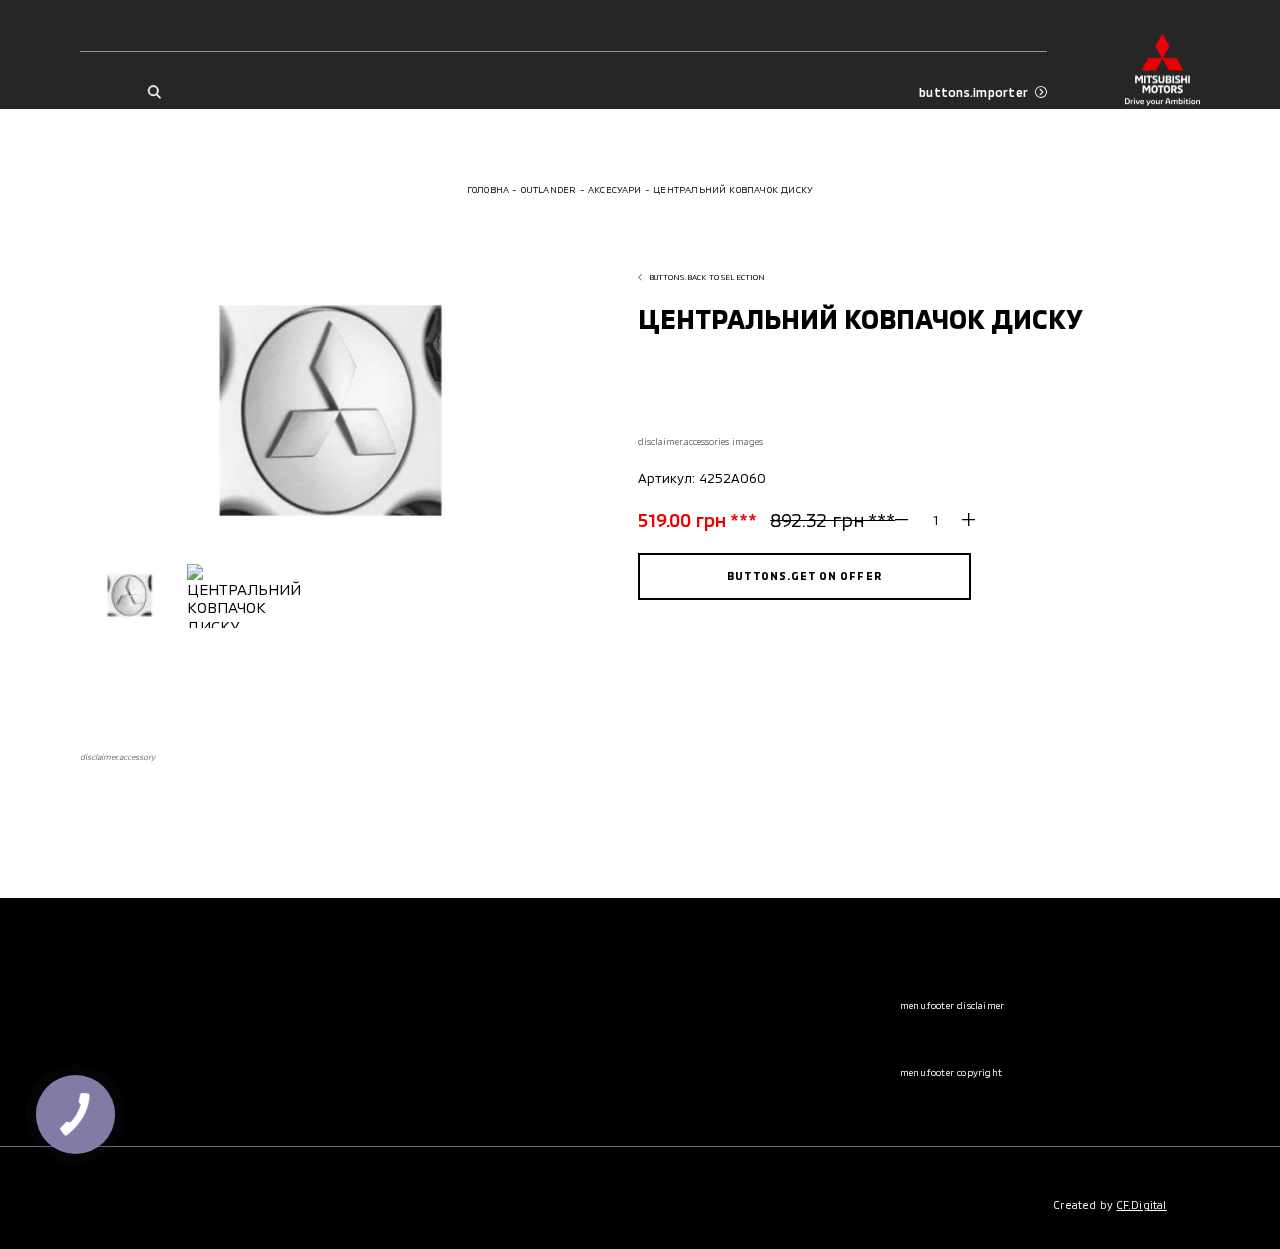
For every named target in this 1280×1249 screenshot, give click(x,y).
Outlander (549, 189)
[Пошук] (153, 92)
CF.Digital (1142, 1204)
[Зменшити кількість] (908, 520)
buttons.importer (973, 92)
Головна (488, 189)
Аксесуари (615, 189)
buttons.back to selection (707, 277)
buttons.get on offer (804, 575)
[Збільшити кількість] (962, 520)
